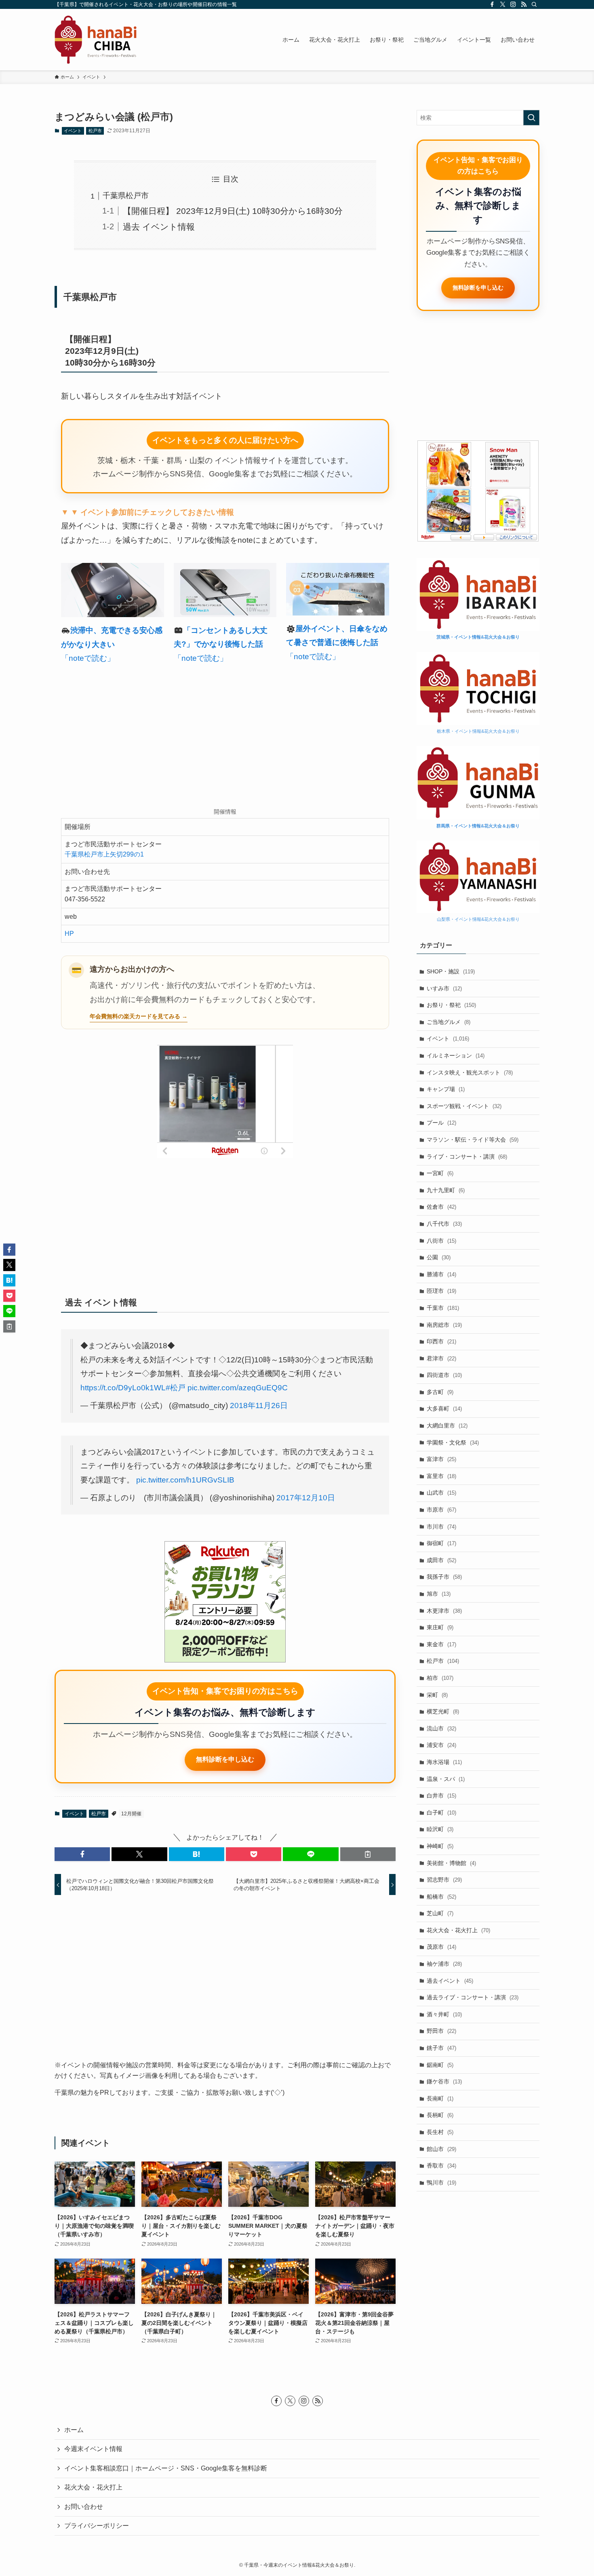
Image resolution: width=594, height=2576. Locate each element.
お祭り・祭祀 (451, 1005)
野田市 (441, 2031)
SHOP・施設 (451, 971)
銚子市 (441, 2048)
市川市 (441, 1527)
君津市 (441, 1358)
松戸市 (95, 131)
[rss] (524, 4)
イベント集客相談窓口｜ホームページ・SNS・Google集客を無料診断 (166, 2468)
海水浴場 (444, 1762)
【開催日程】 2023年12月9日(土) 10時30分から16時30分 (233, 211)
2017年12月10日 (306, 1498)
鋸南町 (440, 2065)
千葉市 (443, 1308)
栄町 (437, 1695)
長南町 (440, 2098)
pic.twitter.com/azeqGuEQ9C (238, 1388)
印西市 (441, 1341)
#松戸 (176, 1388)
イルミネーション (456, 1055)
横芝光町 (443, 1711)
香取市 (441, 2166)
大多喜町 (444, 1409)
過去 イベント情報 (159, 227)
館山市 (441, 2149)
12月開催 (131, 1814)
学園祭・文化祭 (453, 1442)
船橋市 (441, 1897)
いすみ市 (444, 988)
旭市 (439, 1594)
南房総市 (444, 1325)
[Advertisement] (225, 738)
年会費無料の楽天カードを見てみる (135, 1016)
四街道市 (444, 1375)
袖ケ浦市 (444, 1964)
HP (69, 934)
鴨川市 (441, 2183)
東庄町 (440, 1627)
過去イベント (450, 1981)
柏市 (440, 1678)
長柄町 (440, 2115)
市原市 (441, 1510)
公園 (439, 1257)
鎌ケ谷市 (444, 2081)
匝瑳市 (441, 1291)
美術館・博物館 (451, 1863)
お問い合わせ (84, 2507)
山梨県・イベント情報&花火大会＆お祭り (478, 919)
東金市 (441, 1644)
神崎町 (440, 1846)
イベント (73, 131)
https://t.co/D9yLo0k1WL (123, 1388)
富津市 (441, 1459)
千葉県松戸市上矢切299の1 (104, 854)
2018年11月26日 (259, 1405)
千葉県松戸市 (126, 196)
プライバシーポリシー (97, 2526)
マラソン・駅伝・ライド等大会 (473, 1140)
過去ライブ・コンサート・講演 (473, 1997)
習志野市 (444, 1880)
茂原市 (441, 1947)
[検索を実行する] (531, 118)
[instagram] (513, 4)
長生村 (440, 2132)
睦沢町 (440, 1829)
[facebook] (492, 4)
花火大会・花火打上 (458, 1930)
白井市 (441, 1796)
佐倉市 (441, 1207)
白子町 (441, 1813)
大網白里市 (447, 1425)
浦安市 (441, 1745)
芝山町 (440, 1913)
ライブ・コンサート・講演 (467, 1157)
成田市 (441, 1560)
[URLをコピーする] (368, 1854)
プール (441, 1123)
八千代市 (444, 1224)
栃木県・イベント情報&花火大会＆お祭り (478, 731)
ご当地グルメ (449, 1022)
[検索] (534, 4)
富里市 (441, 1476)
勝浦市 (441, 1274)
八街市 (441, 1241)
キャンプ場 (446, 1089)
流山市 (441, 1728)
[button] (82, 1854)
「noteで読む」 (88, 658)
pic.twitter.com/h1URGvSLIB (185, 1480)
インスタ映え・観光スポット (470, 1072)
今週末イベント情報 (93, 2449)
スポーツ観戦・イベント (464, 1106)
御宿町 (441, 1543)
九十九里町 (446, 1190)
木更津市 (444, 1611)
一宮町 (440, 1173)
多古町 (440, 1392)
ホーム (74, 2430)
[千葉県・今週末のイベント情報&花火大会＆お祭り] (96, 40)
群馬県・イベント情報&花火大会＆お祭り (478, 826)
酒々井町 (444, 2014)
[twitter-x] (503, 4)
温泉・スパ (446, 1779)
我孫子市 (444, 1577)
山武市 (441, 1493)
